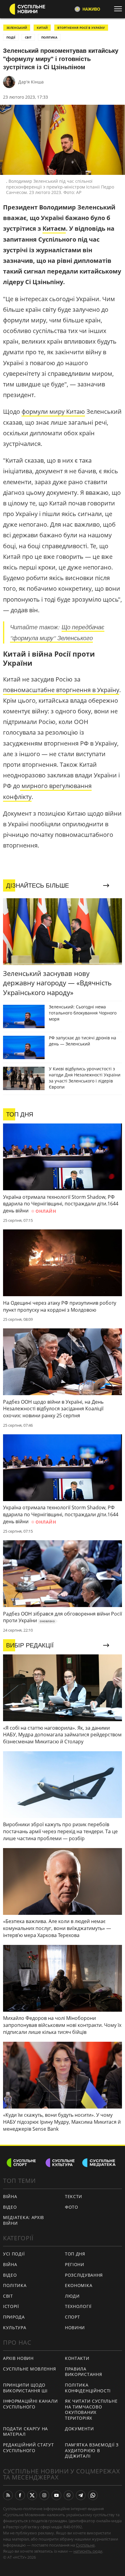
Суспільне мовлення (30, 2369)
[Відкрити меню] (120, 9)
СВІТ (28, 37)
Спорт (73, 2317)
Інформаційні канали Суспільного (30, 2404)
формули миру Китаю (53, 411)
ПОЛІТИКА (49, 37)
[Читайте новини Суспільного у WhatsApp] (93, 2495)
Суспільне (85, 2545)
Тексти (74, 2196)
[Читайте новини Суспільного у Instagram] (44, 2495)
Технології (78, 2306)
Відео (10, 2207)
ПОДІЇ (11, 37)
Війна (10, 2196)
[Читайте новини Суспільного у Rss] (8, 2495)
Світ (8, 2296)
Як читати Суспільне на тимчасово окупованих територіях (91, 2409)
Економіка (79, 2285)
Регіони (75, 2264)
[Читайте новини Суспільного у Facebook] (20, 2495)
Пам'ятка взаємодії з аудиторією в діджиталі (92, 2450)
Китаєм (54, 228)
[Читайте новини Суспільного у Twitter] (32, 2495)
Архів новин (18, 2358)
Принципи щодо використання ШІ (25, 2388)
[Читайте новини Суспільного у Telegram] (81, 2495)
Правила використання (83, 2372)
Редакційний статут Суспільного (29, 2448)
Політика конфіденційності (88, 2388)
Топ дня (75, 2254)
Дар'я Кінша (31, 82)
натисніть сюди (88, 2551)
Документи (79, 2429)
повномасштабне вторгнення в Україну (61, 690)
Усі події (14, 2254)
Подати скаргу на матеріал (25, 2432)
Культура (15, 2328)
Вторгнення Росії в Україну (81, 28)
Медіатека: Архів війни (24, 2220)
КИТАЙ (42, 28)
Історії (11, 2306)
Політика (15, 2285)
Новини (75, 2328)
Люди (72, 2296)
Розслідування (84, 2275)
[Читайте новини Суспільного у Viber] (69, 2495)
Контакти (77, 2358)
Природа (14, 2317)
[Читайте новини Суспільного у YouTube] (56, 2495)
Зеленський (17, 28)
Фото (72, 2207)
